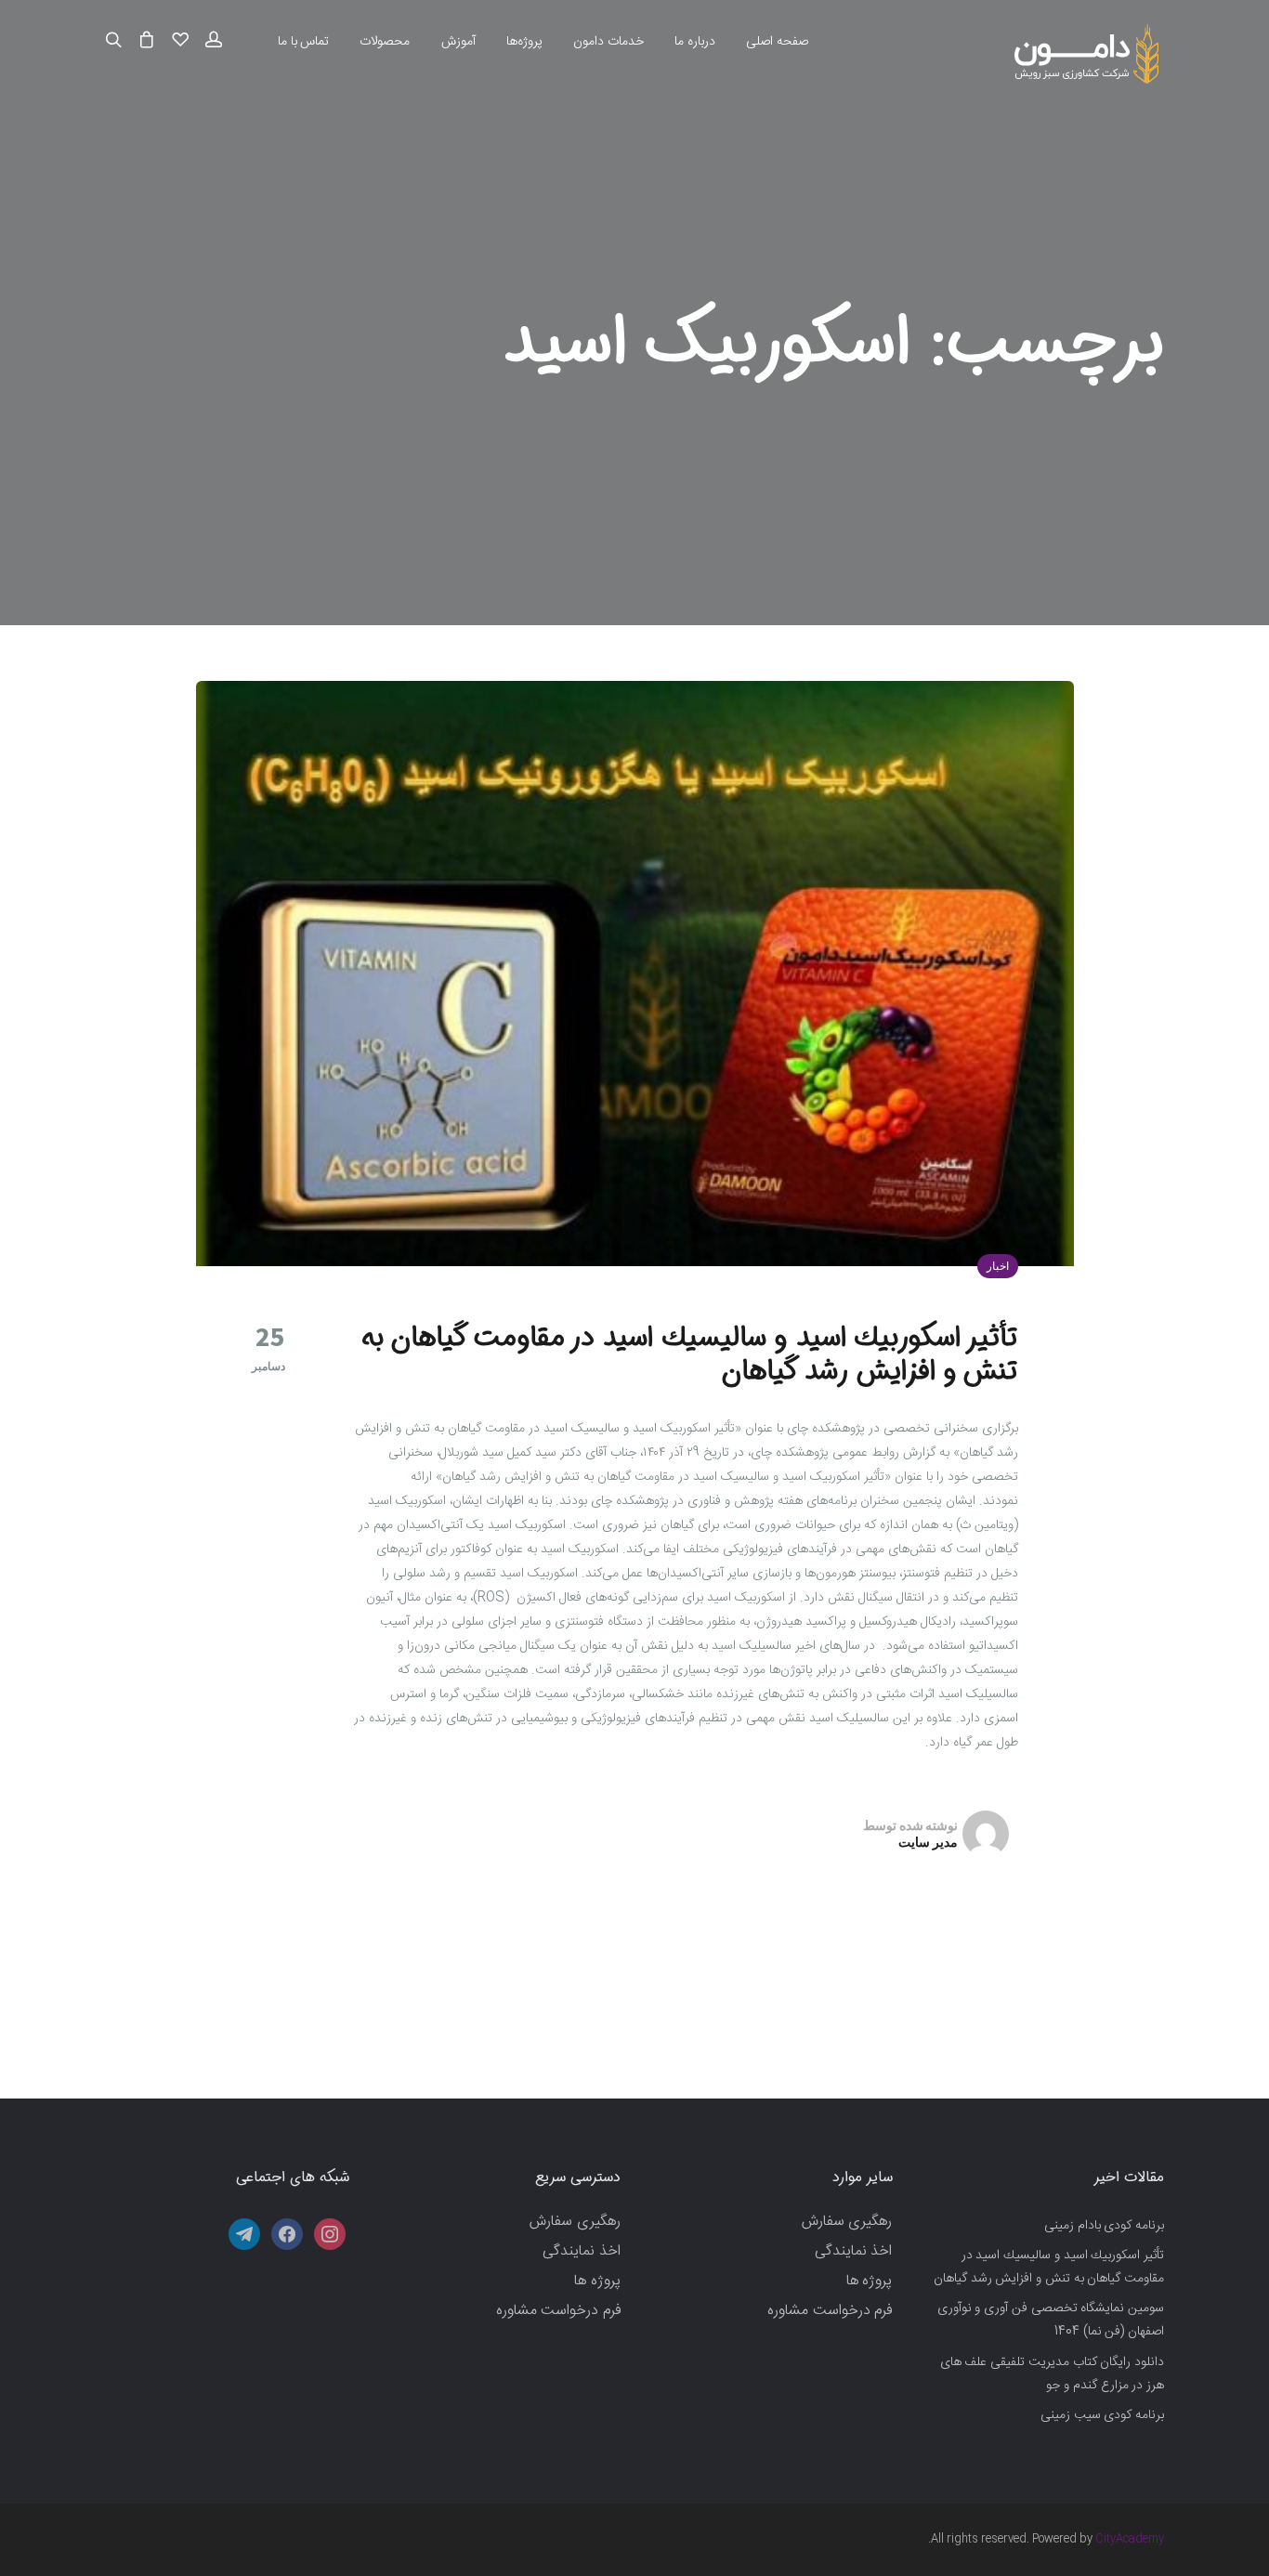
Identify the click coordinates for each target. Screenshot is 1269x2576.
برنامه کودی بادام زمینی (1104, 2226)
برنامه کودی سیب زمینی (1102, 2415)
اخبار (998, 1266)
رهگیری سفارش (847, 2222)
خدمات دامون (608, 42)
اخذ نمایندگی (854, 2251)
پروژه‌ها (524, 42)
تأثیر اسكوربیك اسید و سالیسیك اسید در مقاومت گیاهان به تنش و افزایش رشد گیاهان (690, 1355)
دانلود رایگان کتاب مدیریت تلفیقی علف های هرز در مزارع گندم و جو (1052, 2374)
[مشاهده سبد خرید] (147, 41)
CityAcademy (1130, 2539)
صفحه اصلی (777, 42)
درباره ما (695, 42)
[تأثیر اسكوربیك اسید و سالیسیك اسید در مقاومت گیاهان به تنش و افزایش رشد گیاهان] (635, 974)
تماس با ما (303, 42)
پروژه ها (870, 2281)
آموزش (458, 42)
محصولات (385, 42)
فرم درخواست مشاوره (830, 2311)
